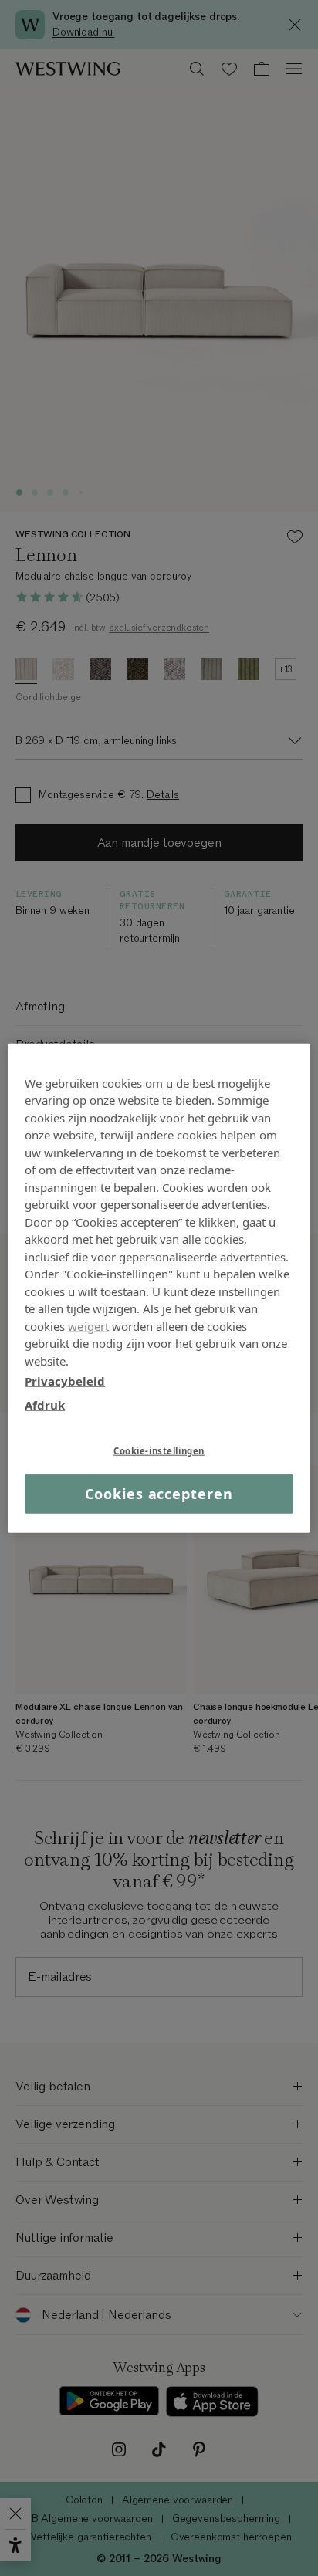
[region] (159, 1288)
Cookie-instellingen (159, 1451)
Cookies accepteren (159, 1494)
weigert (88, 1325)
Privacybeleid (65, 1381)
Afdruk (45, 1404)
